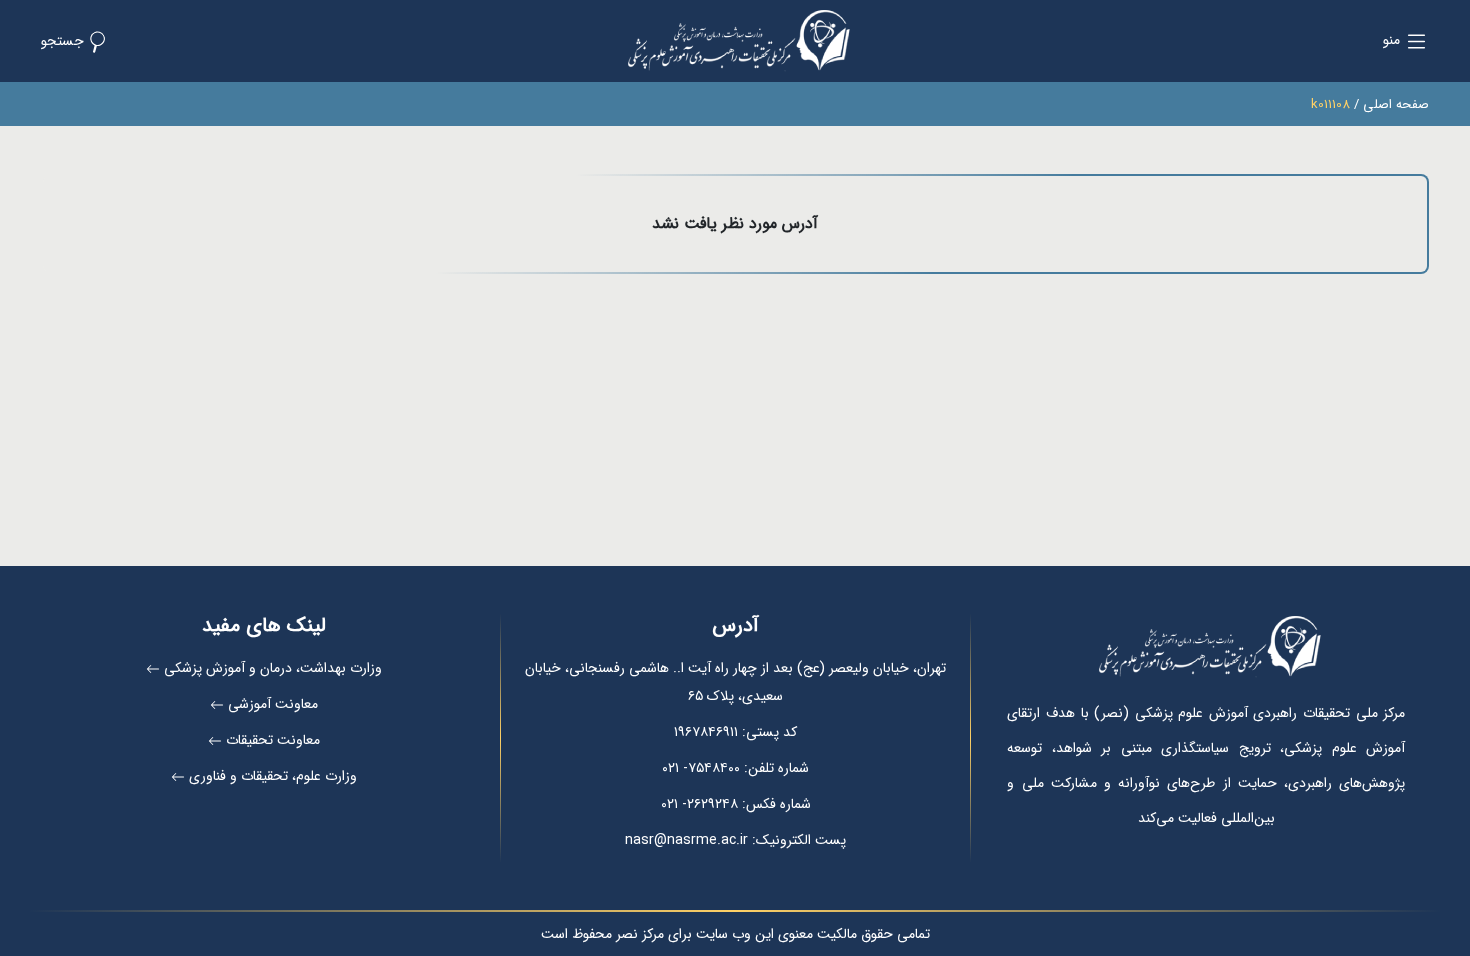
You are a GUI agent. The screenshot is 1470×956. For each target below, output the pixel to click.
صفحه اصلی (1396, 104)
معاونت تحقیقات (273, 740)
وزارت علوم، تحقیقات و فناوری (273, 776)
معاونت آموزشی (273, 704)
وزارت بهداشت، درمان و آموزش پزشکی (273, 668)
